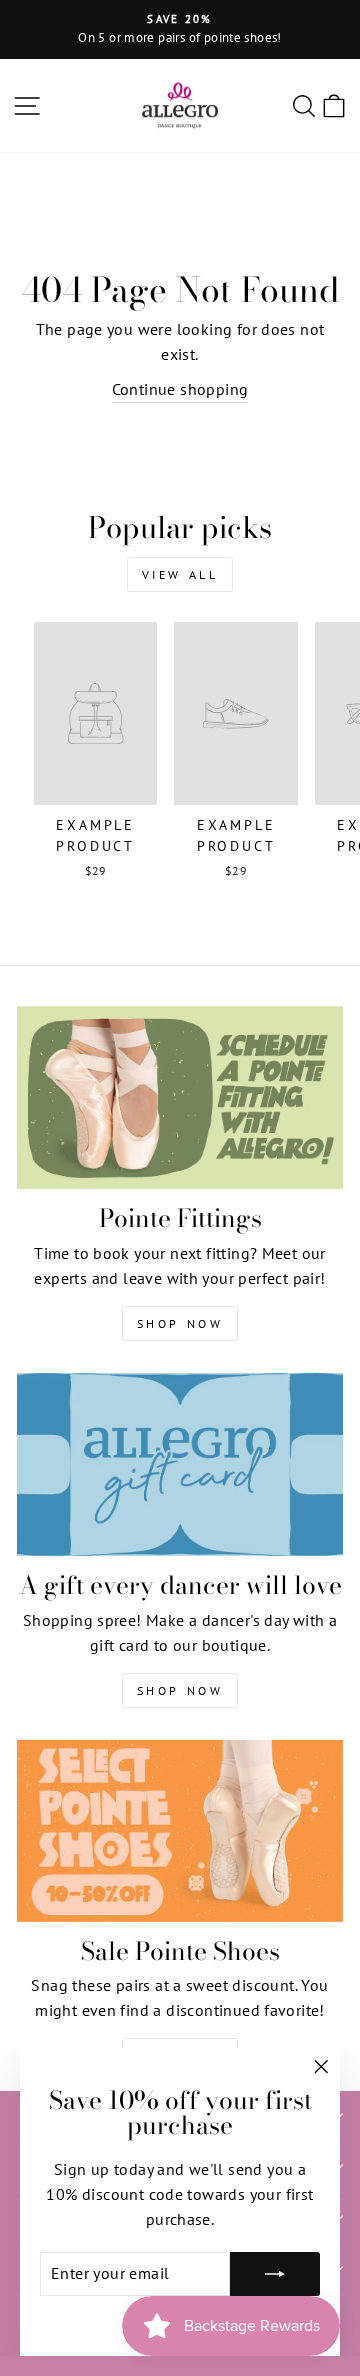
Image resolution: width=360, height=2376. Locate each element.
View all (180, 574)
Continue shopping (180, 389)
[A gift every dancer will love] (180, 1464)
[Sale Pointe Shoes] (180, 1830)
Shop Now (180, 1323)
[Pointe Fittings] (180, 1097)
